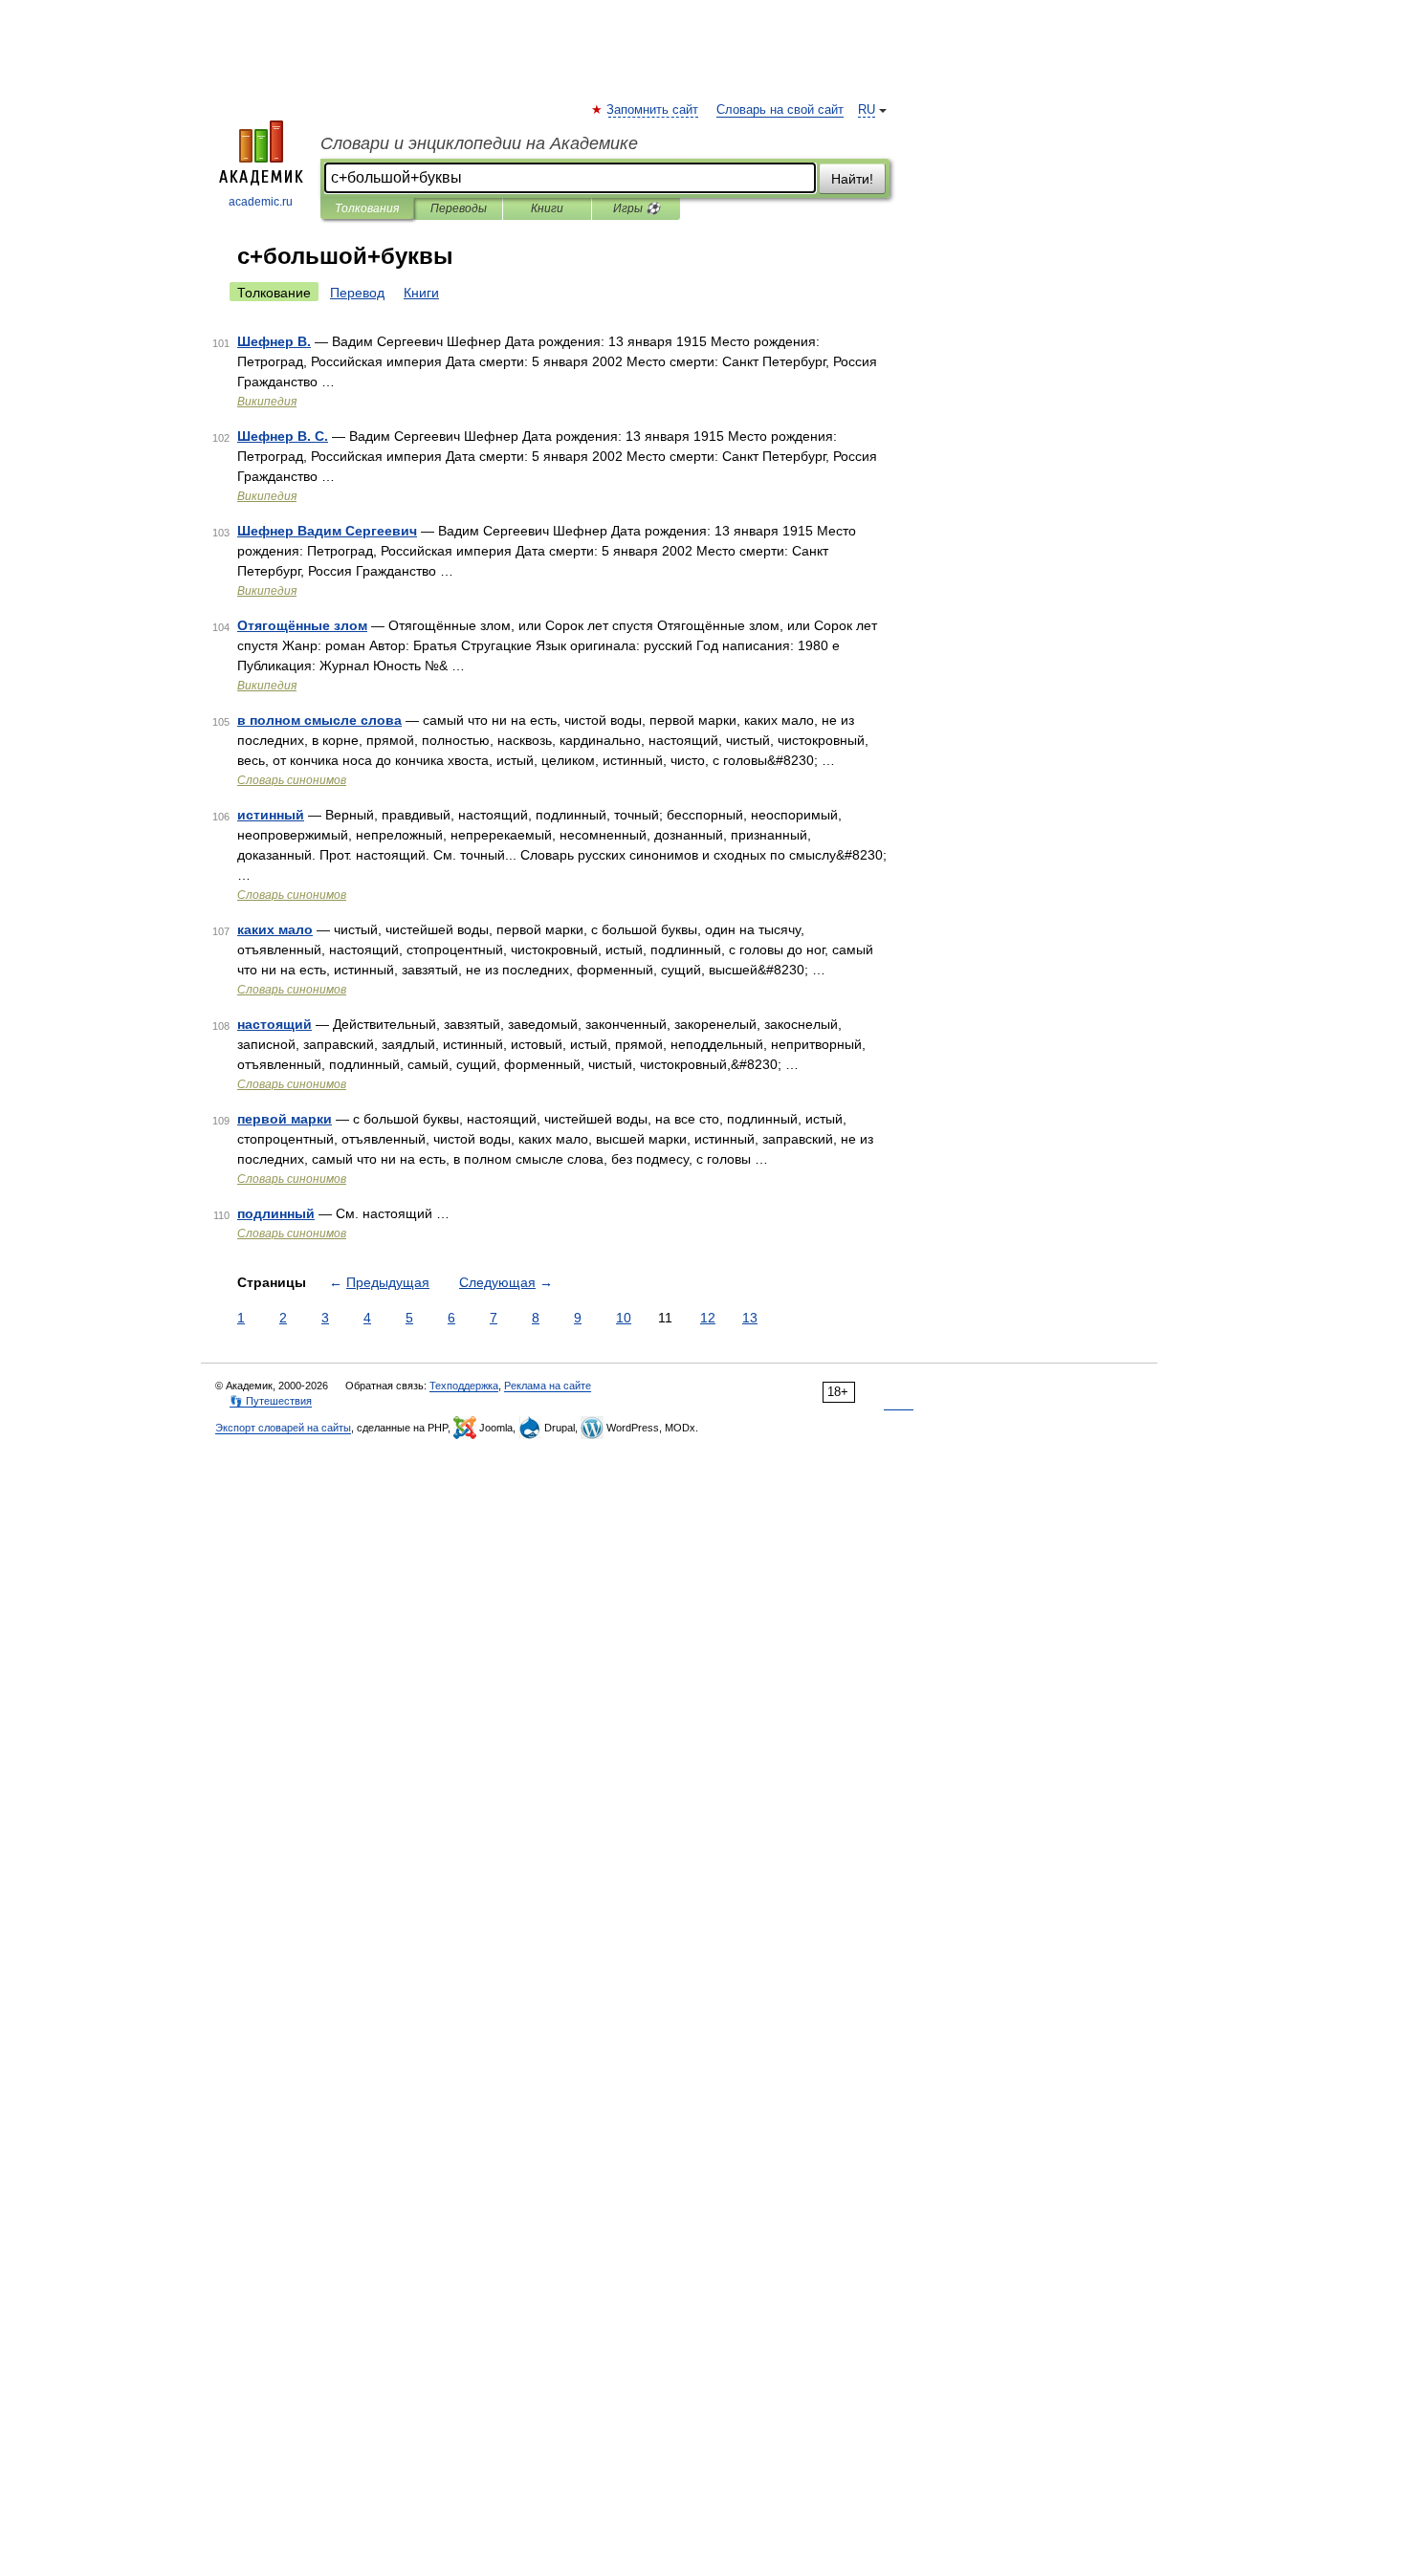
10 (624, 1318)
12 (708, 1318)
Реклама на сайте (548, 1386)
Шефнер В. (274, 341)
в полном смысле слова (319, 720)
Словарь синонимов (292, 780)
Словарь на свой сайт (780, 110)
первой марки (285, 1119)
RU (867, 110)
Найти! (852, 179)
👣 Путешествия (271, 1401)
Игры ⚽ (637, 208)
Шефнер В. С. (283, 436)
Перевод (357, 293)
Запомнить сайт (653, 110)
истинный (271, 815)
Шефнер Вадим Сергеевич (327, 531)
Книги (547, 208)
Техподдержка (464, 1386)
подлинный (276, 1213)
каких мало (275, 929)
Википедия (267, 402)
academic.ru (261, 202)
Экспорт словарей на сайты (283, 1428)
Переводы (459, 208)
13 (750, 1318)
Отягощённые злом (302, 625)
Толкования (367, 208)
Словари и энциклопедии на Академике (479, 143)
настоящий (275, 1024)
